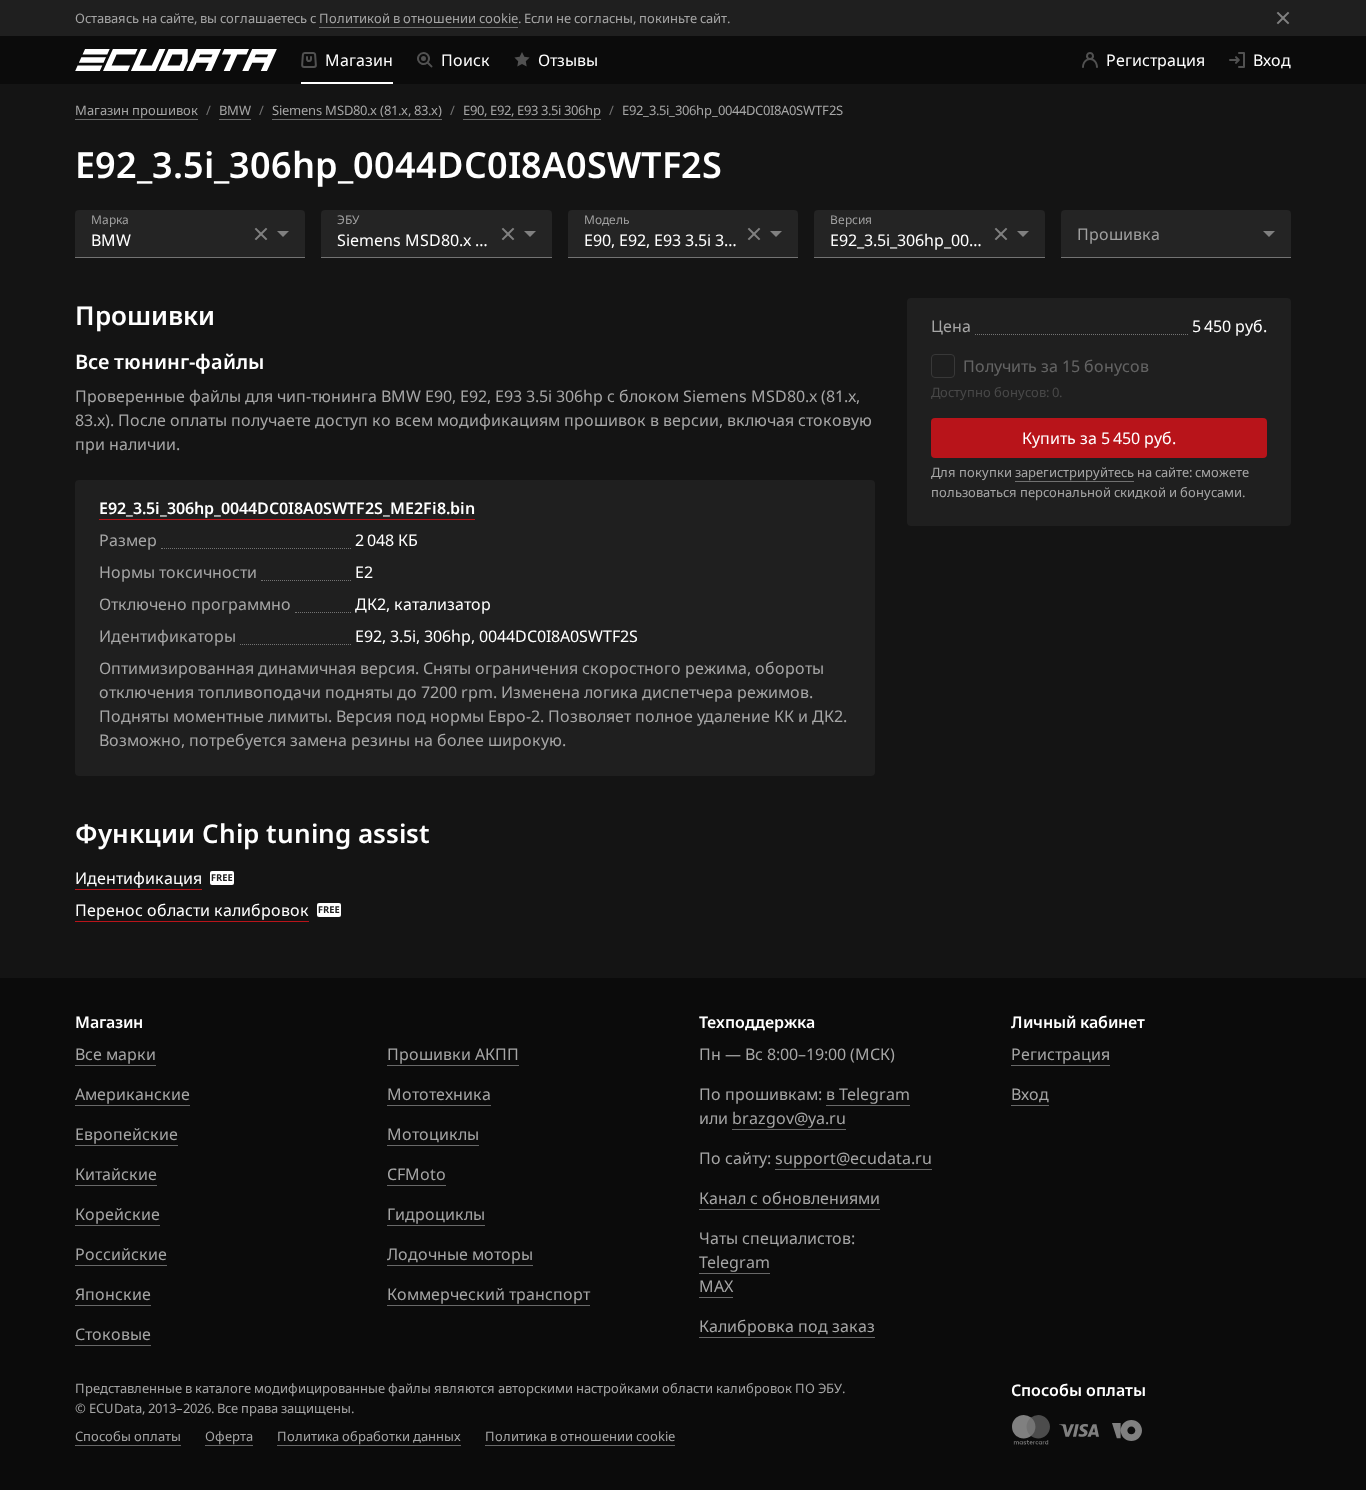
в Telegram (868, 1094)
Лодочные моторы (460, 1254)
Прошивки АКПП (453, 1054)
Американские (132, 1094)
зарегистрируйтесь (1074, 472)
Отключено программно (195, 604)
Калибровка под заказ (787, 1326)
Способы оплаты (128, 1436)
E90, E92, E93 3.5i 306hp (532, 110)
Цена (951, 326)
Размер (128, 540)
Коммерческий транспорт (488, 1294)
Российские (121, 1254)
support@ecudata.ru (853, 1158)
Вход (1030, 1094)
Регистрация (1060, 1054)
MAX (716, 1286)
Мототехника (439, 1094)
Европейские (126, 1134)
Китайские (116, 1174)
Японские (113, 1294)
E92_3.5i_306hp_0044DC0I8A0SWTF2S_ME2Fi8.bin (287, 508)
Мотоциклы (433, 1134)
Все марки (115, 1054)
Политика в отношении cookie (580, 1436)
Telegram (734, 1262)
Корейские (117, 1214)
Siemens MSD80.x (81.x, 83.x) (357, 110)
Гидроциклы (436, 1214)
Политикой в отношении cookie (418, 18)
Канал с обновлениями (789, 1198)
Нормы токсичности (178, 572)
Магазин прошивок (136, 110)
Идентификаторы (167, 636)
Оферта (229, 1436)
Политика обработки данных (369, 1436)
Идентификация (138, 878)
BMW (235, 110)
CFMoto (416, 1174)
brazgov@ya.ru (789, 1118)
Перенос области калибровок (192, 910)
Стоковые (113, 1334)
